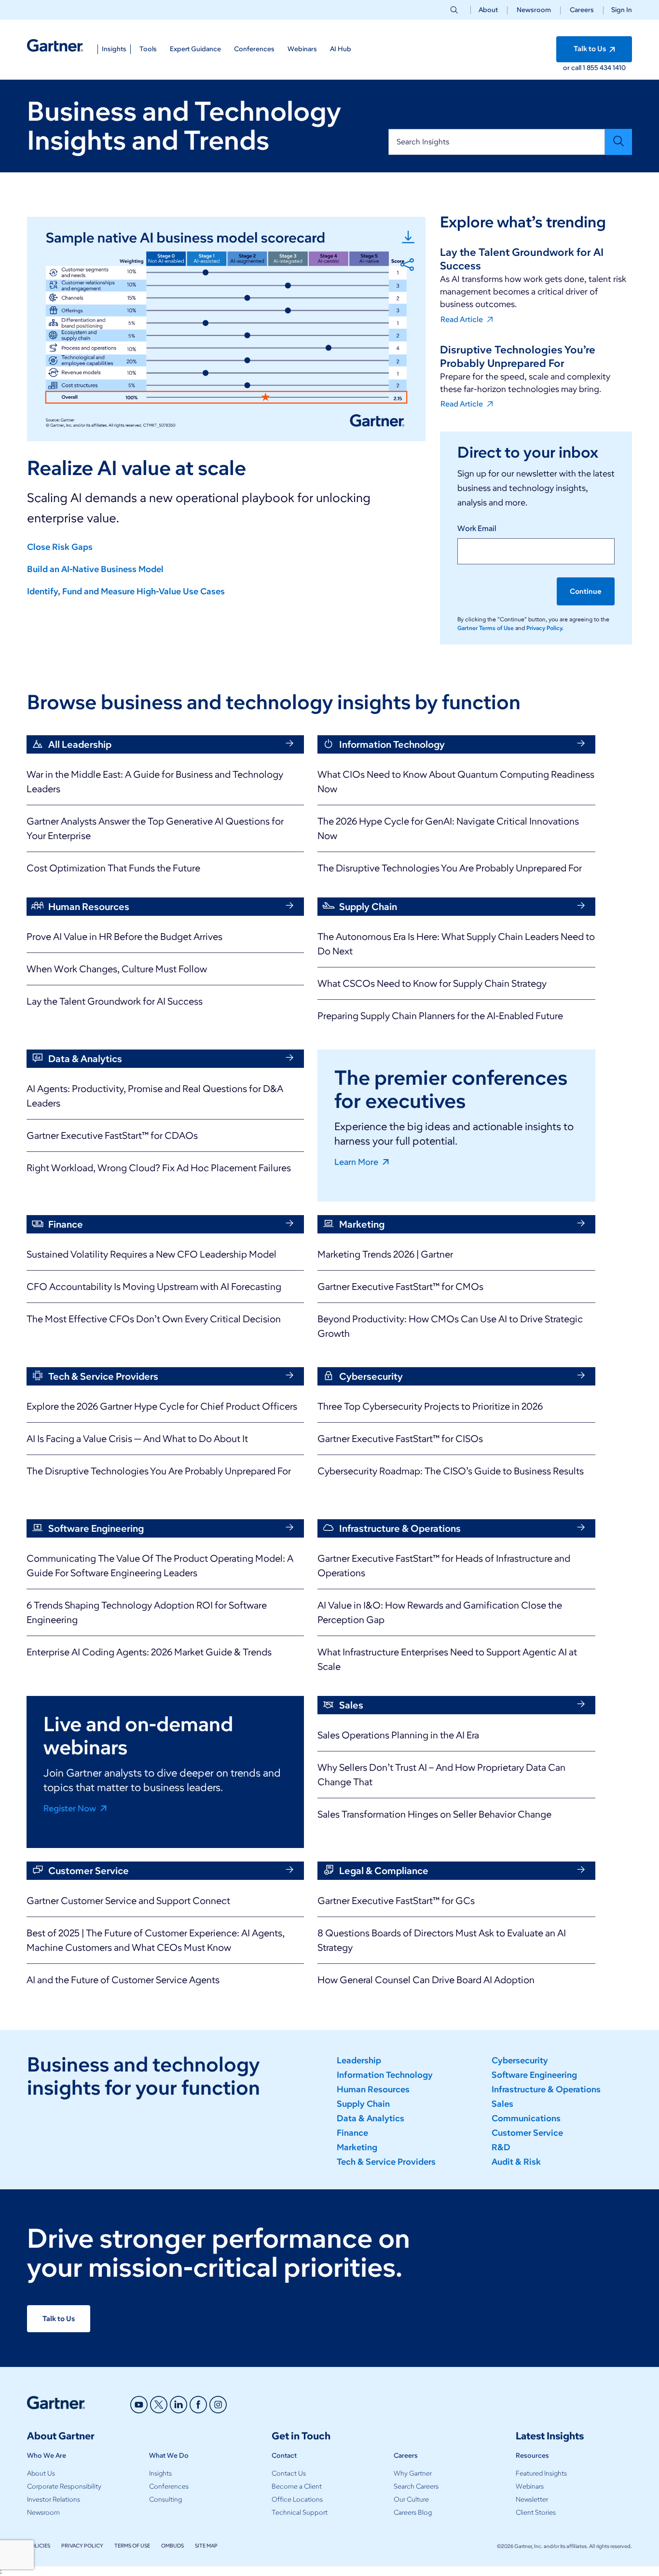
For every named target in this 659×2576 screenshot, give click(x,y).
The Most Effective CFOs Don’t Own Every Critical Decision (154, 1319)
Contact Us (289, 2473)
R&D (501, 2147)
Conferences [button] (254, 49)
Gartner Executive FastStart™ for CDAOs (112, 1135)
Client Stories (536, 2513)
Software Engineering (534, 2075)
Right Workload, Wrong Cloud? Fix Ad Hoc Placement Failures (159, 1168)
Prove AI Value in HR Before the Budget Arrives (124, 937)
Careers (582, 10)
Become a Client (297, 2486)
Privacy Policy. (545, 628)
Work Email (477, 528)
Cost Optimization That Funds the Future (113, 868)
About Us (41, 2473)
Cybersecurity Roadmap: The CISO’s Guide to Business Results (451, 1471)
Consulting (165, 2499)
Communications (526, 2118)
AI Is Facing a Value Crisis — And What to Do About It (137, 1439)
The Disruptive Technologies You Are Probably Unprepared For (450, 868)
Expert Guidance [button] (195, 49)
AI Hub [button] (341, 49)
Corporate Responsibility (64, 2486)
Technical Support (300, 2513)
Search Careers (416, 2486)
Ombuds (172, 2546)
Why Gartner (413, 2473)
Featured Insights (541, 2473)
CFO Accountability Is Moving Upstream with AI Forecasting (154, 1287)
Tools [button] (148, 49)
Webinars (530, 2486)
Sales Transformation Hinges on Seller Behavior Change (434, 1814)
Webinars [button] (302, 49)
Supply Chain (363, 2104)
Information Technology (385, 2075)
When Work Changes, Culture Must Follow (117, 969)
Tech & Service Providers (386, 2162)
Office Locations (297, 2499)
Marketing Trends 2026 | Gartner (385, 1254)
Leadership (359, 2060)
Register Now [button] (71, 1808)
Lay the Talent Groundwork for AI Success (115, 1001)
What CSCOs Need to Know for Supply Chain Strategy (432, 983)
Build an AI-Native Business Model (95, 569)
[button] (618, 10)
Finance (352, 2133)
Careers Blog (413, 2513)
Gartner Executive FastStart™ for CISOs (400, 1439)
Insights (160, 2473)
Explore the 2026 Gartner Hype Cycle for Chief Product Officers (162, 1406)
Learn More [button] (357, 1162)
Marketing (357, 2147)
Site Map (206, 2546)
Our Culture (411, 2499)
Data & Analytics (371, 2118)
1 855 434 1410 (604, 68)
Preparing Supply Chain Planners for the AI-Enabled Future (440, 1016)
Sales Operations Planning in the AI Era (398, 1735)
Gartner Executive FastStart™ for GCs (396, 1901)
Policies (39, 2546)
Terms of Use (132, 2546)
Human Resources (373, 2089)
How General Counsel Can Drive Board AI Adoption (426, 1980)
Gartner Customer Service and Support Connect (128, 1901)
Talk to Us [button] (590, 49)
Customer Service (527, 2133)
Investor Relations (54, 2499)
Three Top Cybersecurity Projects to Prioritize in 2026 (430, 1406)
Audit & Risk (516, 2162)
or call (573, 68)
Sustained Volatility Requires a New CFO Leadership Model (151, 1254)
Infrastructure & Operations (546, 2089)
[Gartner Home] (55, 46)
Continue (586, 591)
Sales (502, 2104)
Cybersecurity (520, 2060)
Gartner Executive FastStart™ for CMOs (400, 1287)
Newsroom (534, 10)
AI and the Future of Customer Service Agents (123, 1980)
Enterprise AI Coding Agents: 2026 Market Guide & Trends (149, 1652)
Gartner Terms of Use (486, 628)
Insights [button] (114, 49)
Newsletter (532, 2499)
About (488, 10)
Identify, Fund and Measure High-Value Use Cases (126, 591)
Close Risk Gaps (60, 547)
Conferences (169, 2486)
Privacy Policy (82, 2546)
